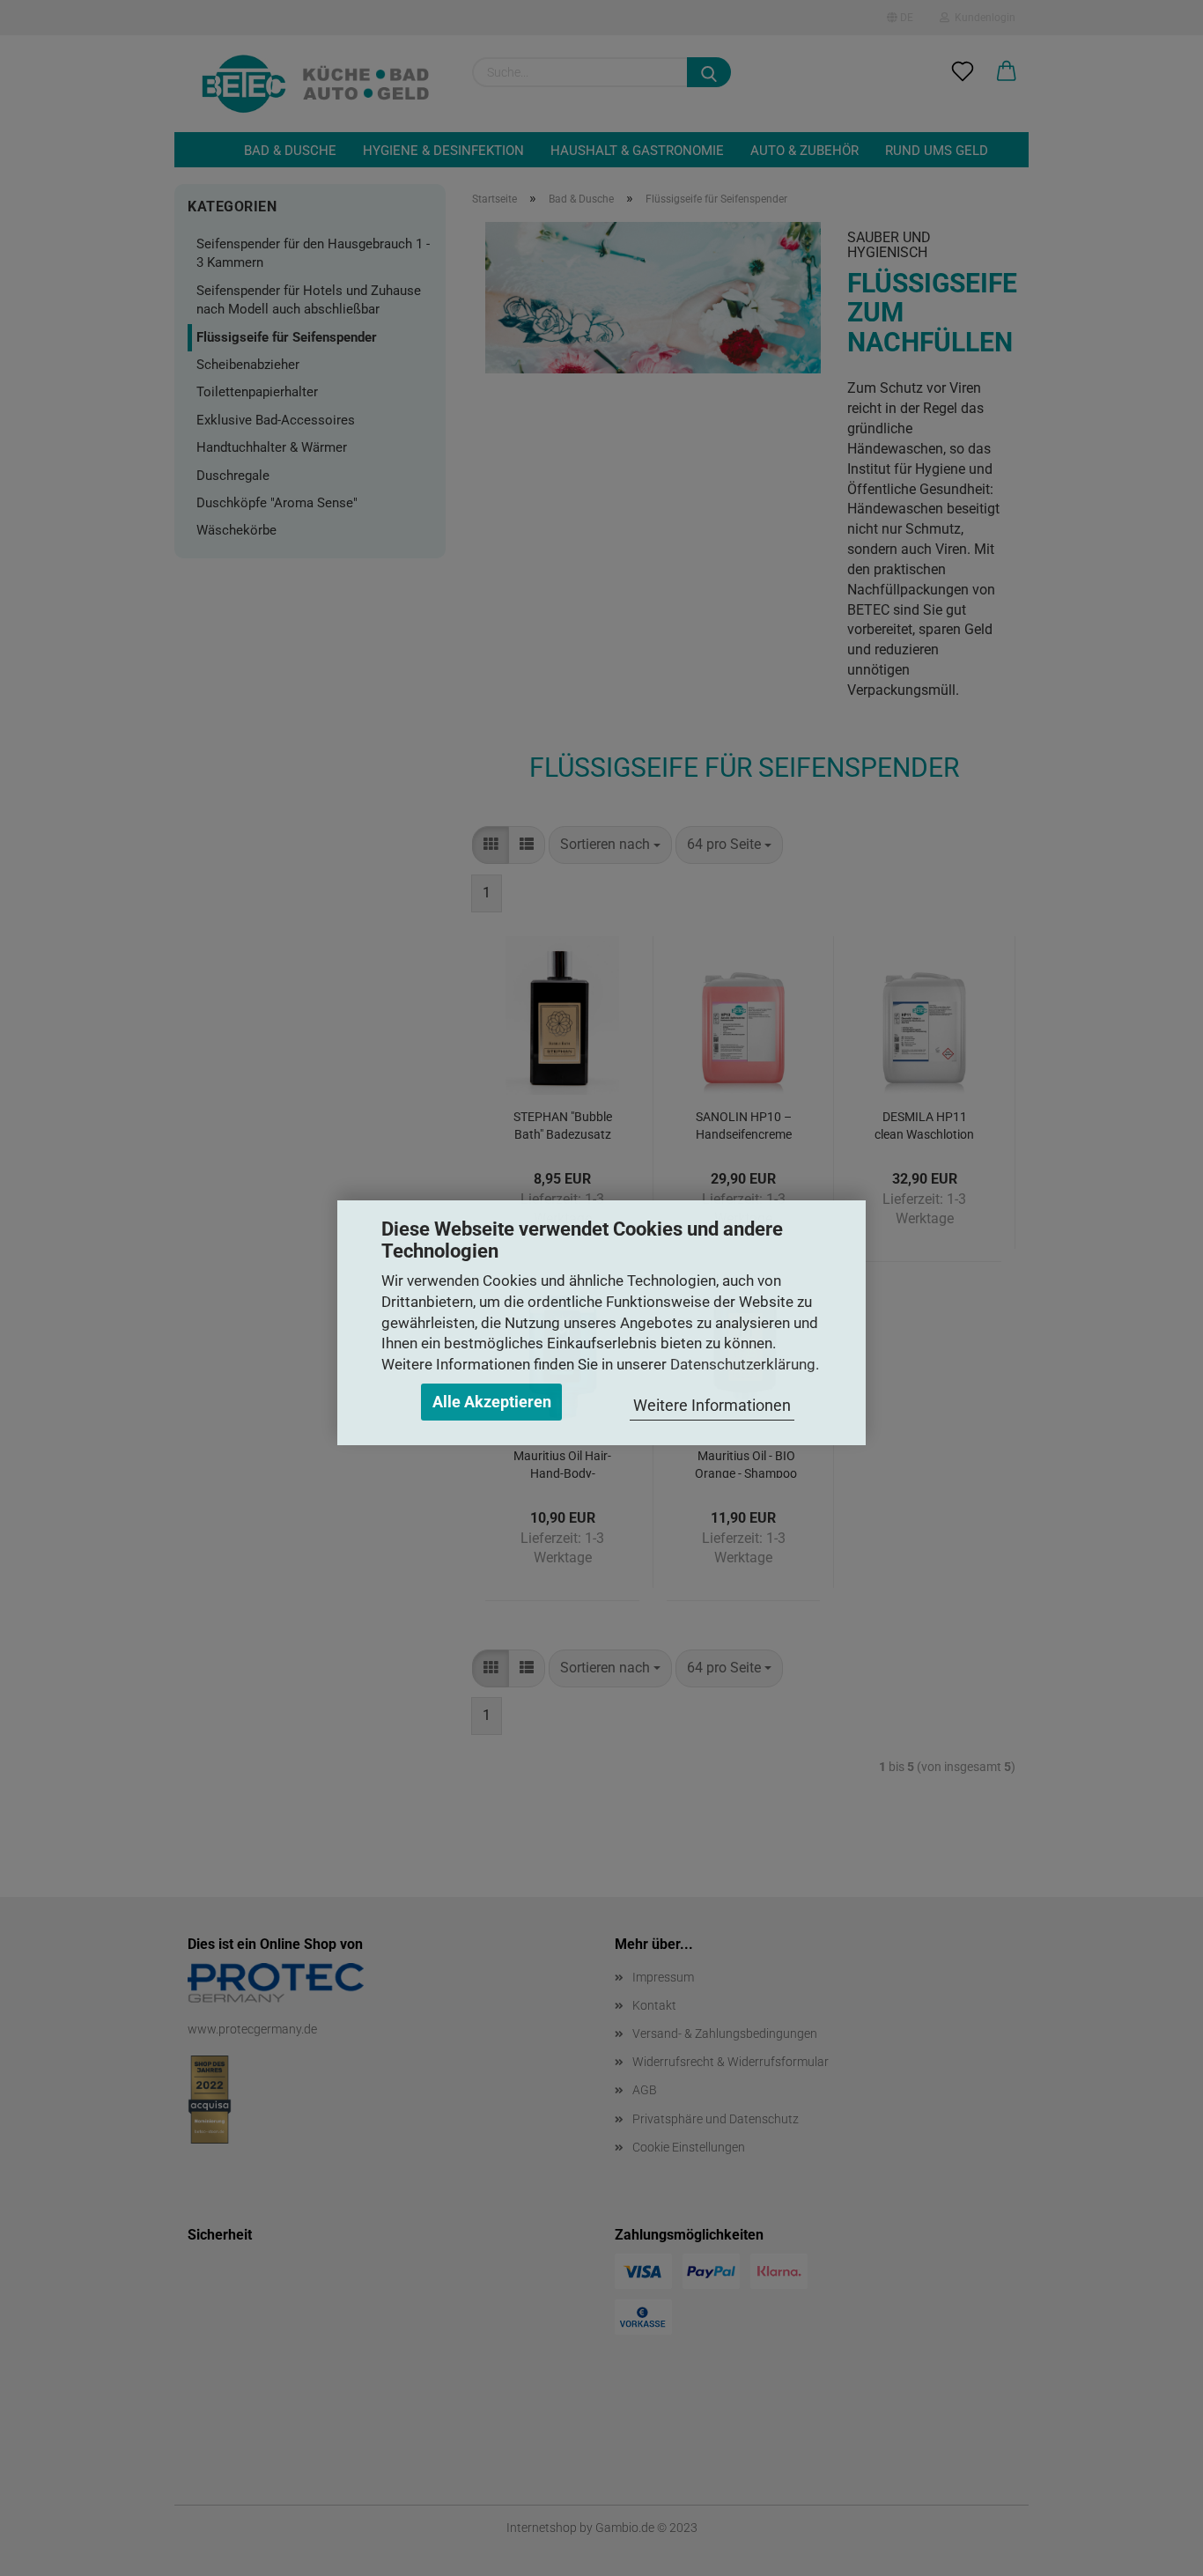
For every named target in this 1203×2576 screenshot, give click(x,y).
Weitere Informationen (712, 1405)
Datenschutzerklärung (743, 1364)
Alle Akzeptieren (492, 1402)
